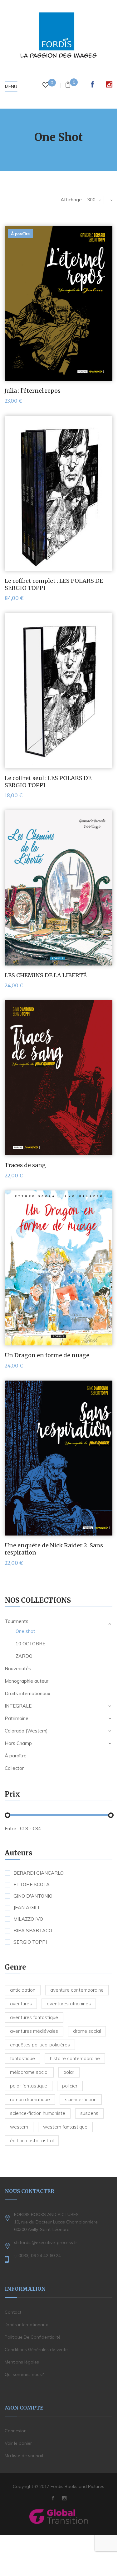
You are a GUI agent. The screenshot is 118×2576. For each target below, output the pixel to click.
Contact (13, 2312)
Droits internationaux (27, 1693)
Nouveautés (18, 1669)
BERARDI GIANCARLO (39, 1873)
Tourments (17, 1621)
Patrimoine (17, 1718)
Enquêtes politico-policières (40, 2045)
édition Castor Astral (32, 2141)
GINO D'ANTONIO (33, 1896)
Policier (70, 2086)
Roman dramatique (30, 2099)
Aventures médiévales (34, 2031)
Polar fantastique (29, 2086)
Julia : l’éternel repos (33, 391)
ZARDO (24, 1656)
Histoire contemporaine (75, 2058)
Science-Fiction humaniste (38, 2113)
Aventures (21, 2004)
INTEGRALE (18, 1706)
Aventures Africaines (69, 2004)
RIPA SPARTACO (33, 1931)
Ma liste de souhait (24, 2456)
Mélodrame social (29, 2072)
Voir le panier (18, 2443)
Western (19, 2127)
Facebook (92, 84)
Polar (69, 2072)
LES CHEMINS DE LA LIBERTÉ (46, 975)
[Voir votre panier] (68, 85)
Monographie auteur (27, 1681)
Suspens (89, 2113)
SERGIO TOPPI (30, 1942)
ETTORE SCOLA (32, 1885)
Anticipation (23, 1990)
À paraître (16, 1756)
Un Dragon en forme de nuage (47, 1355)
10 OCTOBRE (30, 1644)
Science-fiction (81, 2099)
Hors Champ (18, 1743)
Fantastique (22, 2058)
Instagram (109, 84)
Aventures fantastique (34, 2017)
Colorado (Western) (26, 1731)
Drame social (87, 2031)
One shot (25, 1631)
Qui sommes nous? (24, 2374)
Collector (14, 1768)
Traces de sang (25, 1165)
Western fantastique (65, 2127)
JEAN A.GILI (26, 1908)
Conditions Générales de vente (36, 2349)
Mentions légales (22, 2362)
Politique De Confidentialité (33, 2337)
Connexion (16, 2431)
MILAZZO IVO (28, 1919)
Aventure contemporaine (77, 1990)
